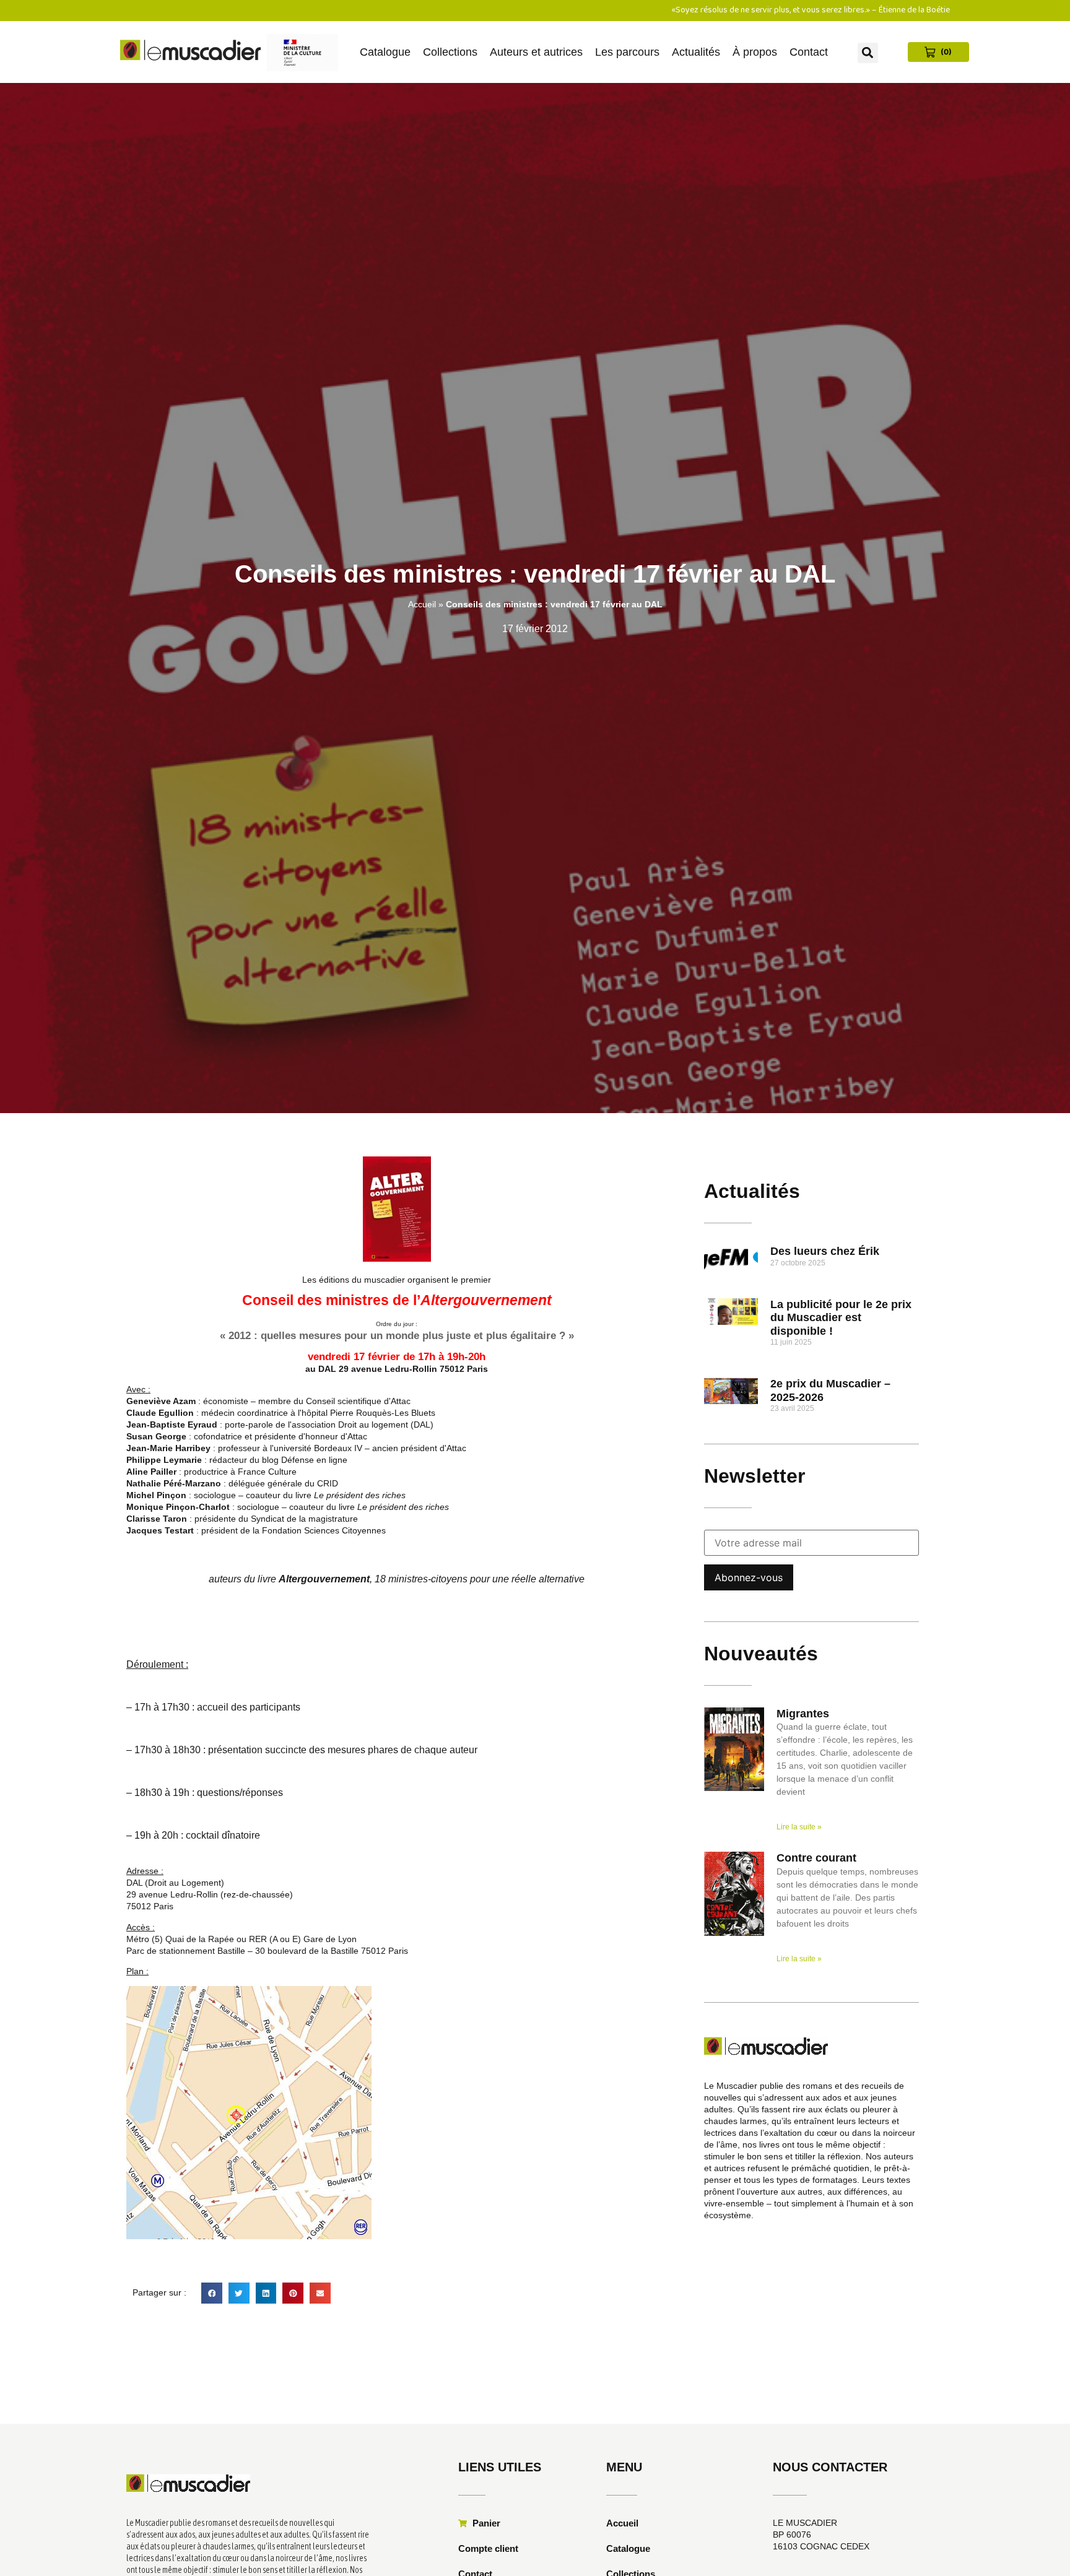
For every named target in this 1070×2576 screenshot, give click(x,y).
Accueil (422, 604)
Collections (450, 52)
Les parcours (627, 52)
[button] (868, 53)
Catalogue (385, 52)
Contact (809, 52)
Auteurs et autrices (536, 52)
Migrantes (803, 1714)
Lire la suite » (799, 1827)
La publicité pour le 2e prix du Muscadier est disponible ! (841, 1318)
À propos (755, 52)
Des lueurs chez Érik (825, 1251)
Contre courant (816, 1858)
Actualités (696, 52)
